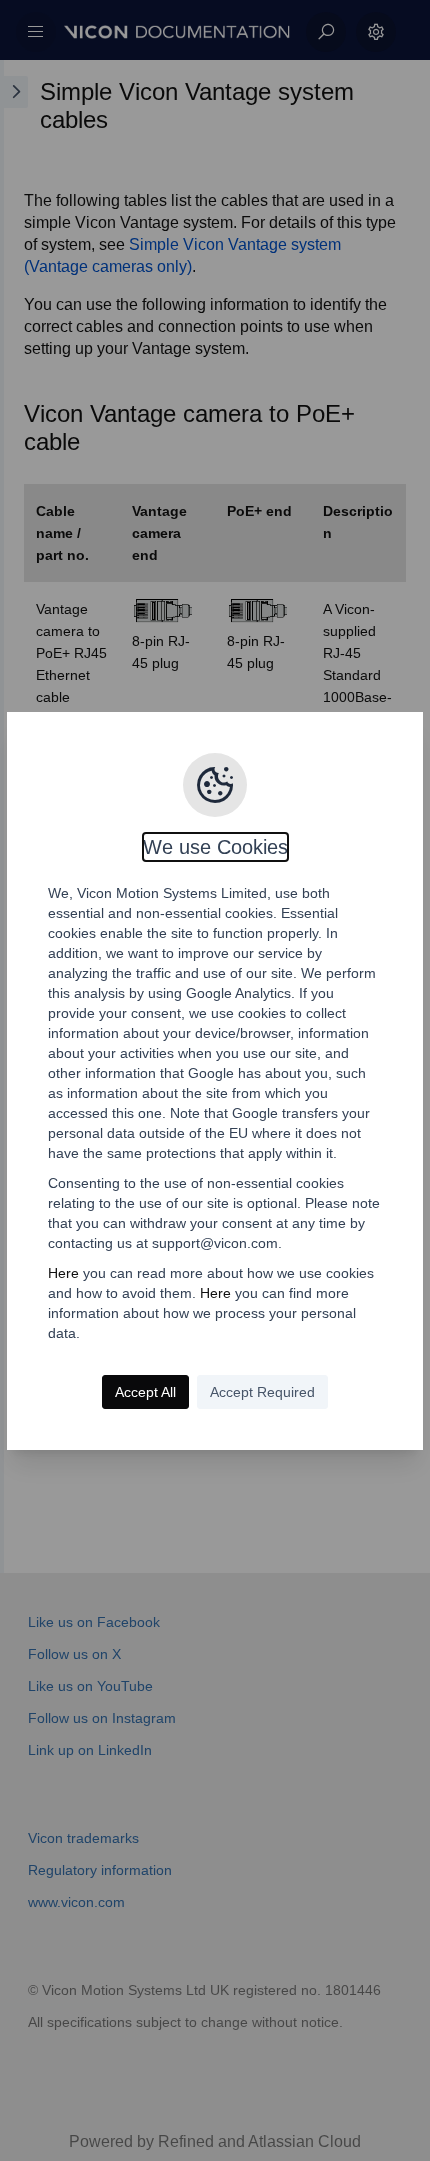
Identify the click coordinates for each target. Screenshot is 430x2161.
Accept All (145, 1392)
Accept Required (262, 1392)
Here (63, 1273)
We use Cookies (215, 847)
